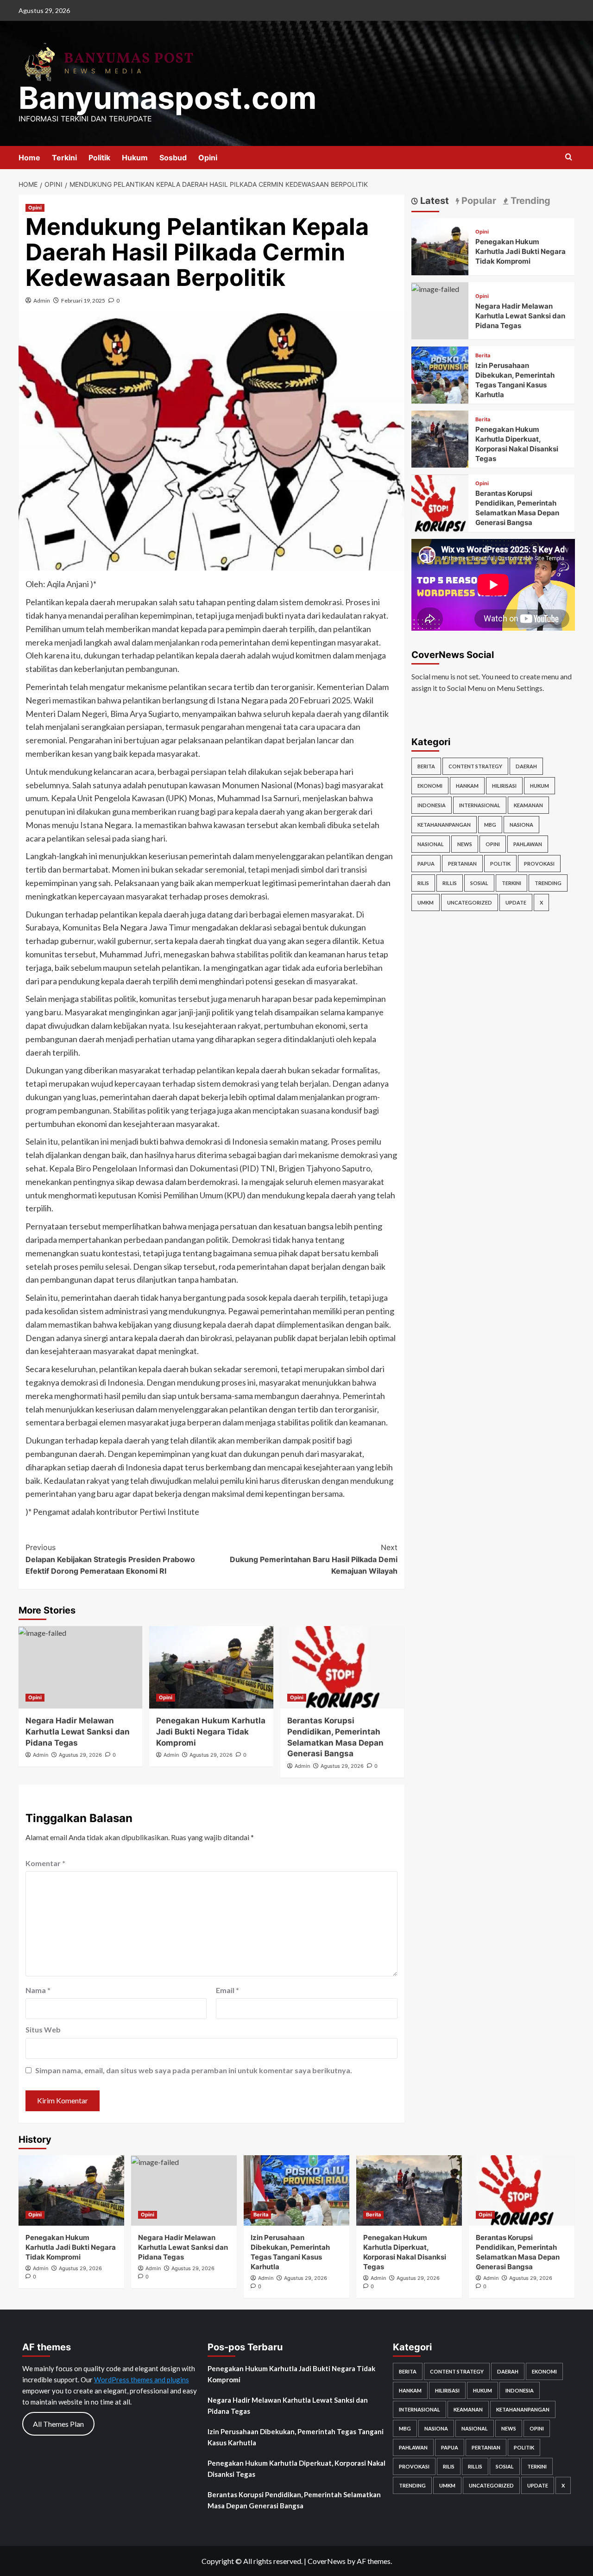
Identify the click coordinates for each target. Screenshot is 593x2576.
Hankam (467, 786)
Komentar (45, 1863)
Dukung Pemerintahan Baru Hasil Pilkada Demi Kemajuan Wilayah (313, 1559)
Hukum (135, 158)
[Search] (569, 157)
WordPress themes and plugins (142, 2380)
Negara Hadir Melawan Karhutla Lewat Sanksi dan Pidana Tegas (78, 1732)
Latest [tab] (433, 201)
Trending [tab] (529, 201)
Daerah (526, 766)
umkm (426, 902)
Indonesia (432, 805)
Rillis (450, 883)
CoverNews (327, 2561)
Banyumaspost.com (167, 98)
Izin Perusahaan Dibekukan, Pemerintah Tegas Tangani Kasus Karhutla (296, 2437)
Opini (208, 158)
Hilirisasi (504, 786)
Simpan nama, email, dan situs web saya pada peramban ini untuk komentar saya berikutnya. (194, 2070)
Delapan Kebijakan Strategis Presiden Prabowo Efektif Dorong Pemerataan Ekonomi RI (110, 1559)
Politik (99, 158)
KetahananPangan (444, 825)
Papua (426, 864)
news (465, 844)
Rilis (423, 883)
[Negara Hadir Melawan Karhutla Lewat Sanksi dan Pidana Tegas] (80, 1667)
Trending (548, 883)
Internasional (480, 805)
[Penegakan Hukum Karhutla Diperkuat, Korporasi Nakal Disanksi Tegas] (440, 438)
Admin (42, 301)
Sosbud (173, 158)
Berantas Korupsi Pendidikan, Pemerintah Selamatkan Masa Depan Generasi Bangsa (294, 2500)
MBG (490, 825)
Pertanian (462, 864)
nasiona (521, 825)
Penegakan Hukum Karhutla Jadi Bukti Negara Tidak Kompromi (211, 1732)
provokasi (539, 864)
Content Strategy (475, 766)
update (516, 902)
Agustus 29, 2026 (80, 1755)
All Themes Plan (58, 2424)
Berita (483, 356)
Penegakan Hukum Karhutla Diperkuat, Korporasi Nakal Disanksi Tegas (296, 2468)
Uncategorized (470, 902)
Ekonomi (430, 786)
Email (227, 1990)
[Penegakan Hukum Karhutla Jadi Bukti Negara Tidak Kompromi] (211, 1667)
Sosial (479, 883)
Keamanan (528, 805)
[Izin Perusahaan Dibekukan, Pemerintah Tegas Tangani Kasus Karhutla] (440, 374)
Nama (38, 1990)
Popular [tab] (478, 201)
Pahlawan (528, 844)
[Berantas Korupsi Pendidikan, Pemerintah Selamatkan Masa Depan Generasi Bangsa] (342, 1667)
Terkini (64, 158)
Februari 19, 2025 (83, 301)
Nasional (431, 844)
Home (29, 158)
